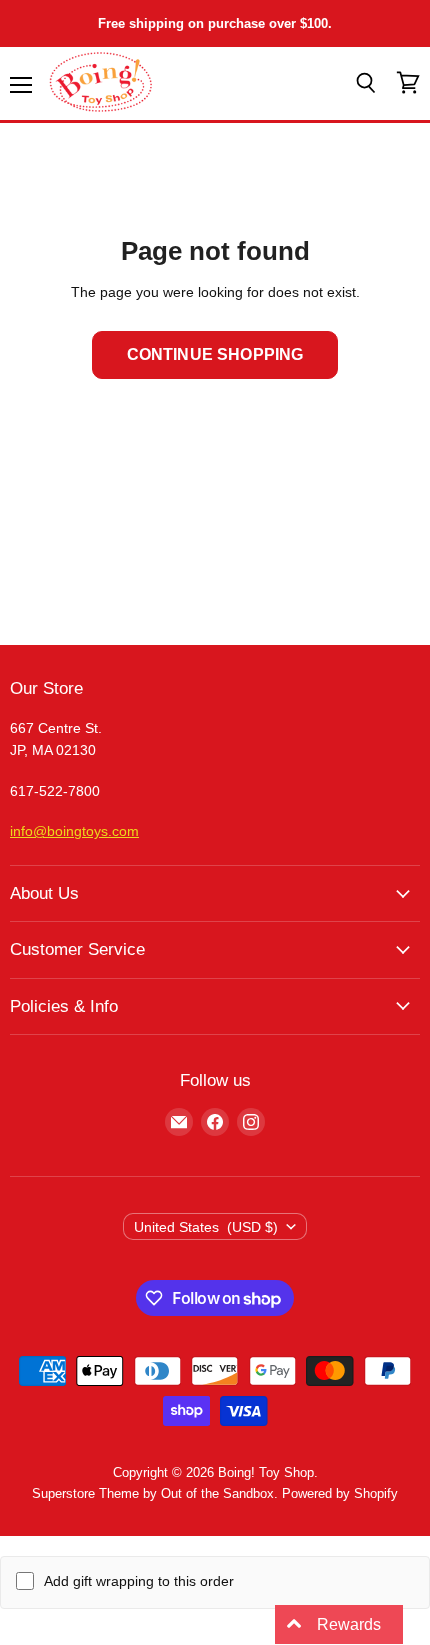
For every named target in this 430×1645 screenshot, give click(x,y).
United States (206, 1227)
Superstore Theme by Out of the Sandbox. (155, 1493)
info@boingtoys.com (74, 831)
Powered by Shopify (340, 1493)
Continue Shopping (215, 354)
